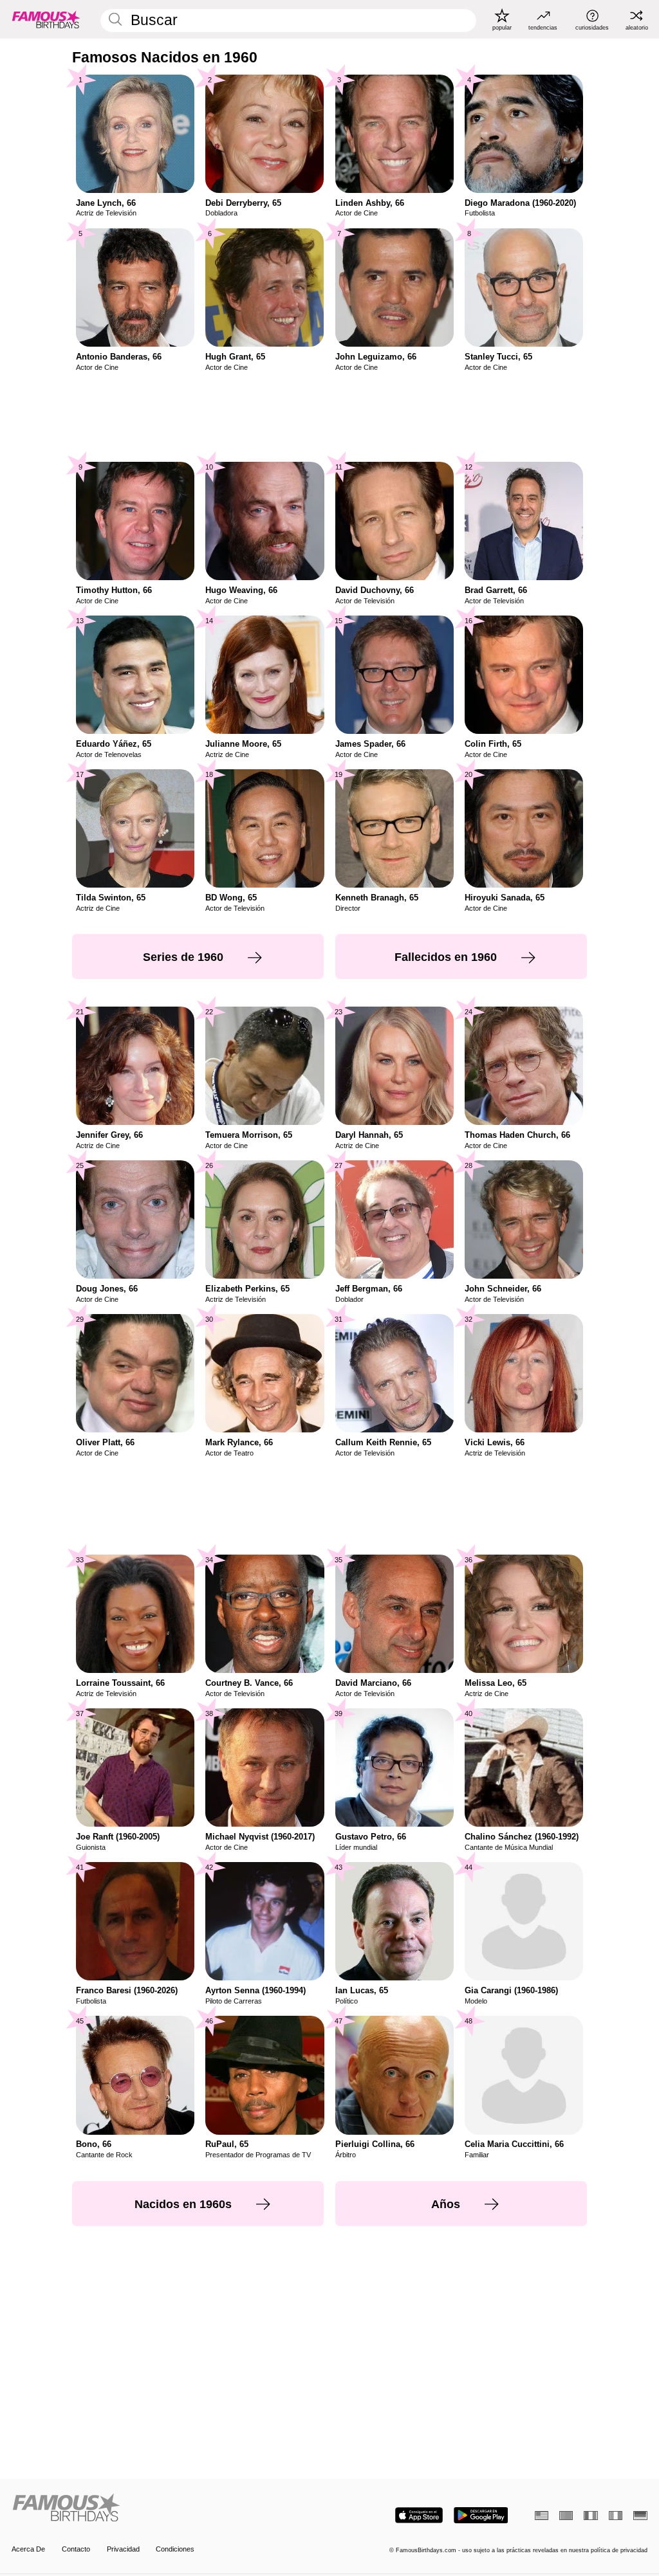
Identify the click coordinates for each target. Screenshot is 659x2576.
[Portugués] (566, 2516)
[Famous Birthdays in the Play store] (481, 2515)
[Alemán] (640, 2516)
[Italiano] (616, 2516)
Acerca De (28, 2549)
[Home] (168, 2508)
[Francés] (590, 2516)
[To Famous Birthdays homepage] (46, 19)
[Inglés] (542, 2516)
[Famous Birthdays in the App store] (419, 2515)
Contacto (76, 2549)
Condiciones (175, 2549)
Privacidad (123, 2549)
